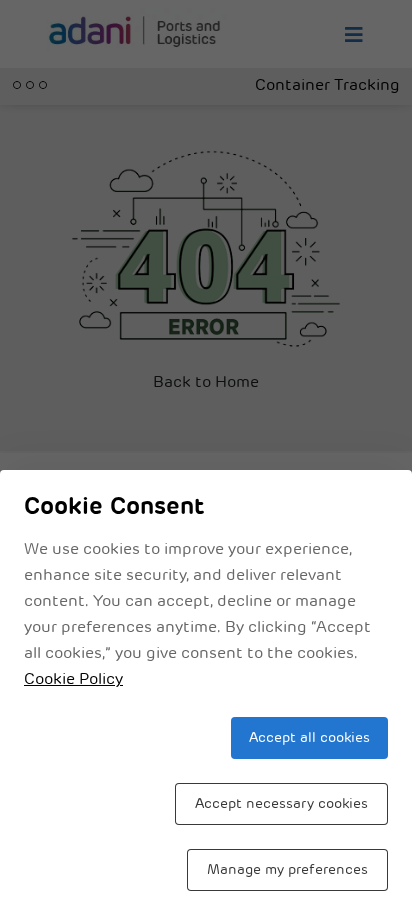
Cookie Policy (73, 680)
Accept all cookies (309, 738)
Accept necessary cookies (281, 804)
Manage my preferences (287, 870)
